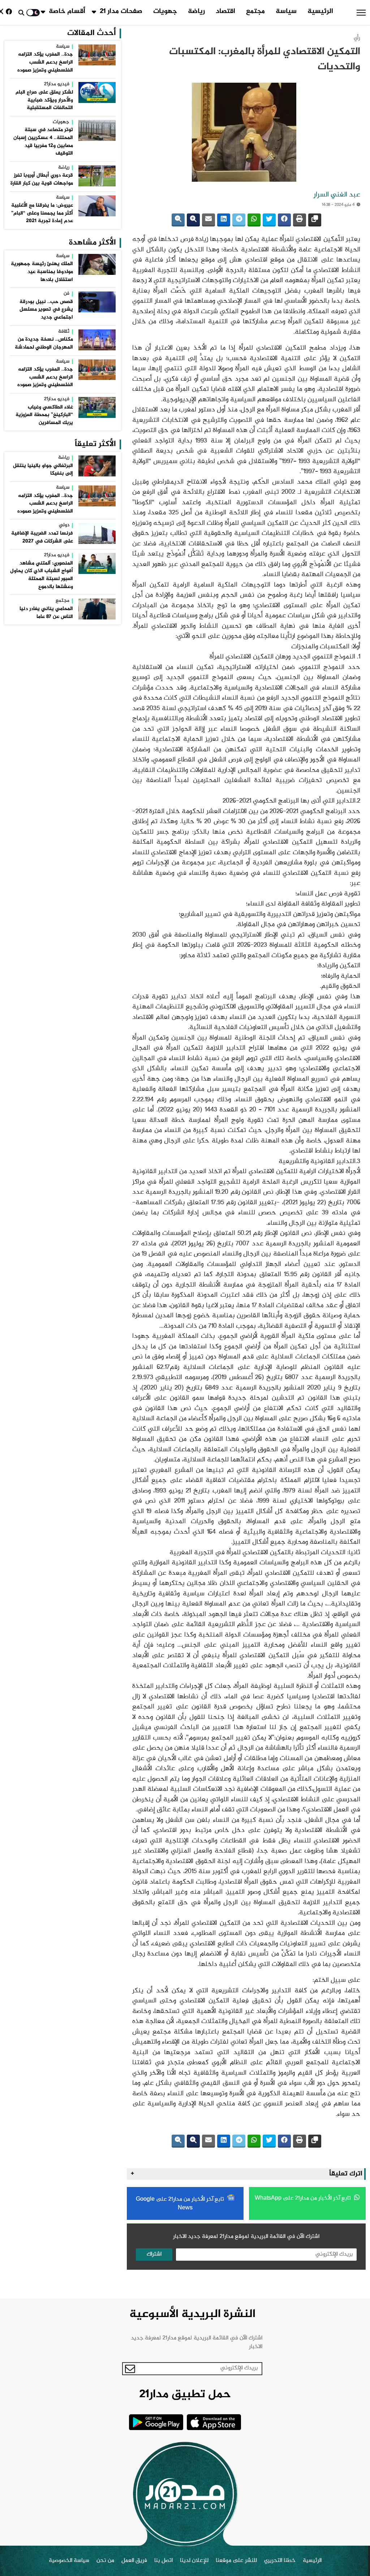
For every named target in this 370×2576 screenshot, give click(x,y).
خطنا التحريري (280, 2561)
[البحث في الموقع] (21, 13)
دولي (64, 526)
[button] (361, 13)
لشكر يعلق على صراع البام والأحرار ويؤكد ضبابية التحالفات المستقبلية (44, 100)
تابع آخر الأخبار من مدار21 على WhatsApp (304, 2198)
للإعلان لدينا (194, 2561)
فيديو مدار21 (57, 85)
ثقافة (64, 332)
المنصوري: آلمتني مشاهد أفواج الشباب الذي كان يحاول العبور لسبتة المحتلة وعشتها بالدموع (42, 575)
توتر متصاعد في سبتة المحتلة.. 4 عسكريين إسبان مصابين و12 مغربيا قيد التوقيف (43, 142)
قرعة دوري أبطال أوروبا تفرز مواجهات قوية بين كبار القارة (42, 180)
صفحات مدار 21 (121, 12)
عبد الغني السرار (337, 195)
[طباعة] (300, 220)
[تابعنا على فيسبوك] (10, 12)
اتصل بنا (164, 2561)
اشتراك (154, 2254)
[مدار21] (185, 2494)
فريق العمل (134, 2561)
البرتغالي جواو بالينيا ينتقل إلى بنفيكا (43, 470)
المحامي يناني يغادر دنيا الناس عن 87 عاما (46, 613)
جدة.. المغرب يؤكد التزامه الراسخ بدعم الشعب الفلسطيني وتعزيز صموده (45, 62)
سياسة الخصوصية (69, 2561)
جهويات (165, 12)
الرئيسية (320, 12)
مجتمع (255, 12)
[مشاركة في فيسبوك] (284, 220)
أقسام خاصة (67, 12)
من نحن (105, 2561)
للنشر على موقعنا (236, 2561)
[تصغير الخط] (178, 220)
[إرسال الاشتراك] (130, 2369)
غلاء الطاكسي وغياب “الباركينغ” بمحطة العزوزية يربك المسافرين (44, 415)
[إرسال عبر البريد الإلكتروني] (208, 220)
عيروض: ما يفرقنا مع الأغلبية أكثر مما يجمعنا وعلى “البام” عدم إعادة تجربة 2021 (42, 213)
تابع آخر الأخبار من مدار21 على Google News (181, 2204)
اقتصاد (225, 12)
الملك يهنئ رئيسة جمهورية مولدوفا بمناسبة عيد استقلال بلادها (42, 272)
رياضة (196, 12)
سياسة (286, 12)
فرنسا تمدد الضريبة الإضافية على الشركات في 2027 (42, 537)
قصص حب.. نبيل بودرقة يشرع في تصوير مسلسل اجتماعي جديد (46, 310)
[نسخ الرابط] (315, 220)
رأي (357, 38)
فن (66, 294)
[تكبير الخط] (193, 220)
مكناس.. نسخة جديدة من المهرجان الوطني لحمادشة (44, 343)
